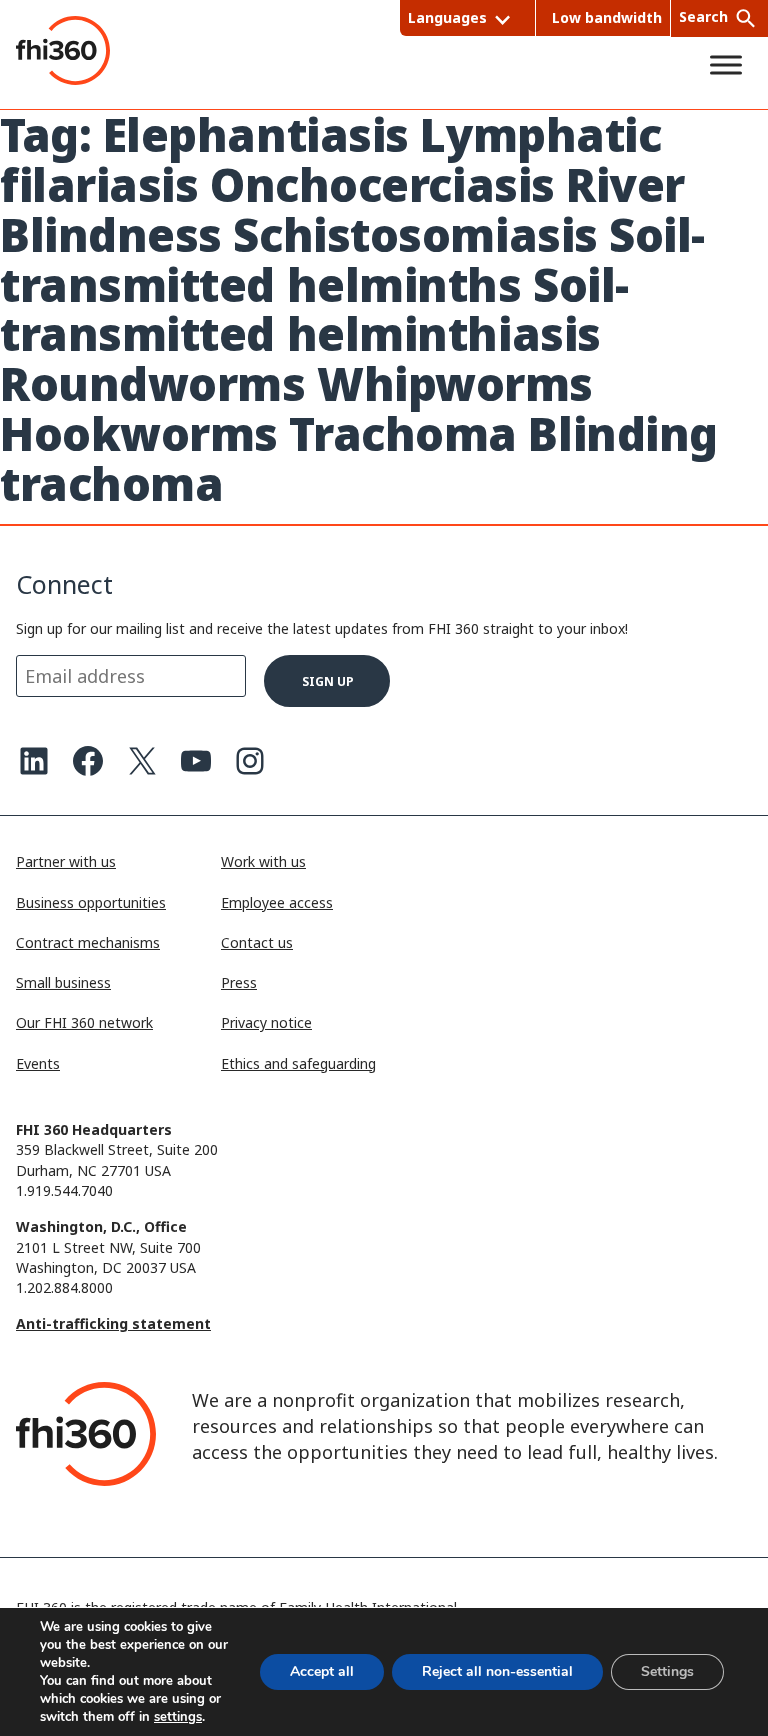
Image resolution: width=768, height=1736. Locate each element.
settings (178, 1717)
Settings (667, 1671)
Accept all (322, 1671)
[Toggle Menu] (726, 65)
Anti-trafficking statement (113, 1323)
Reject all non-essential (497, 1671)
